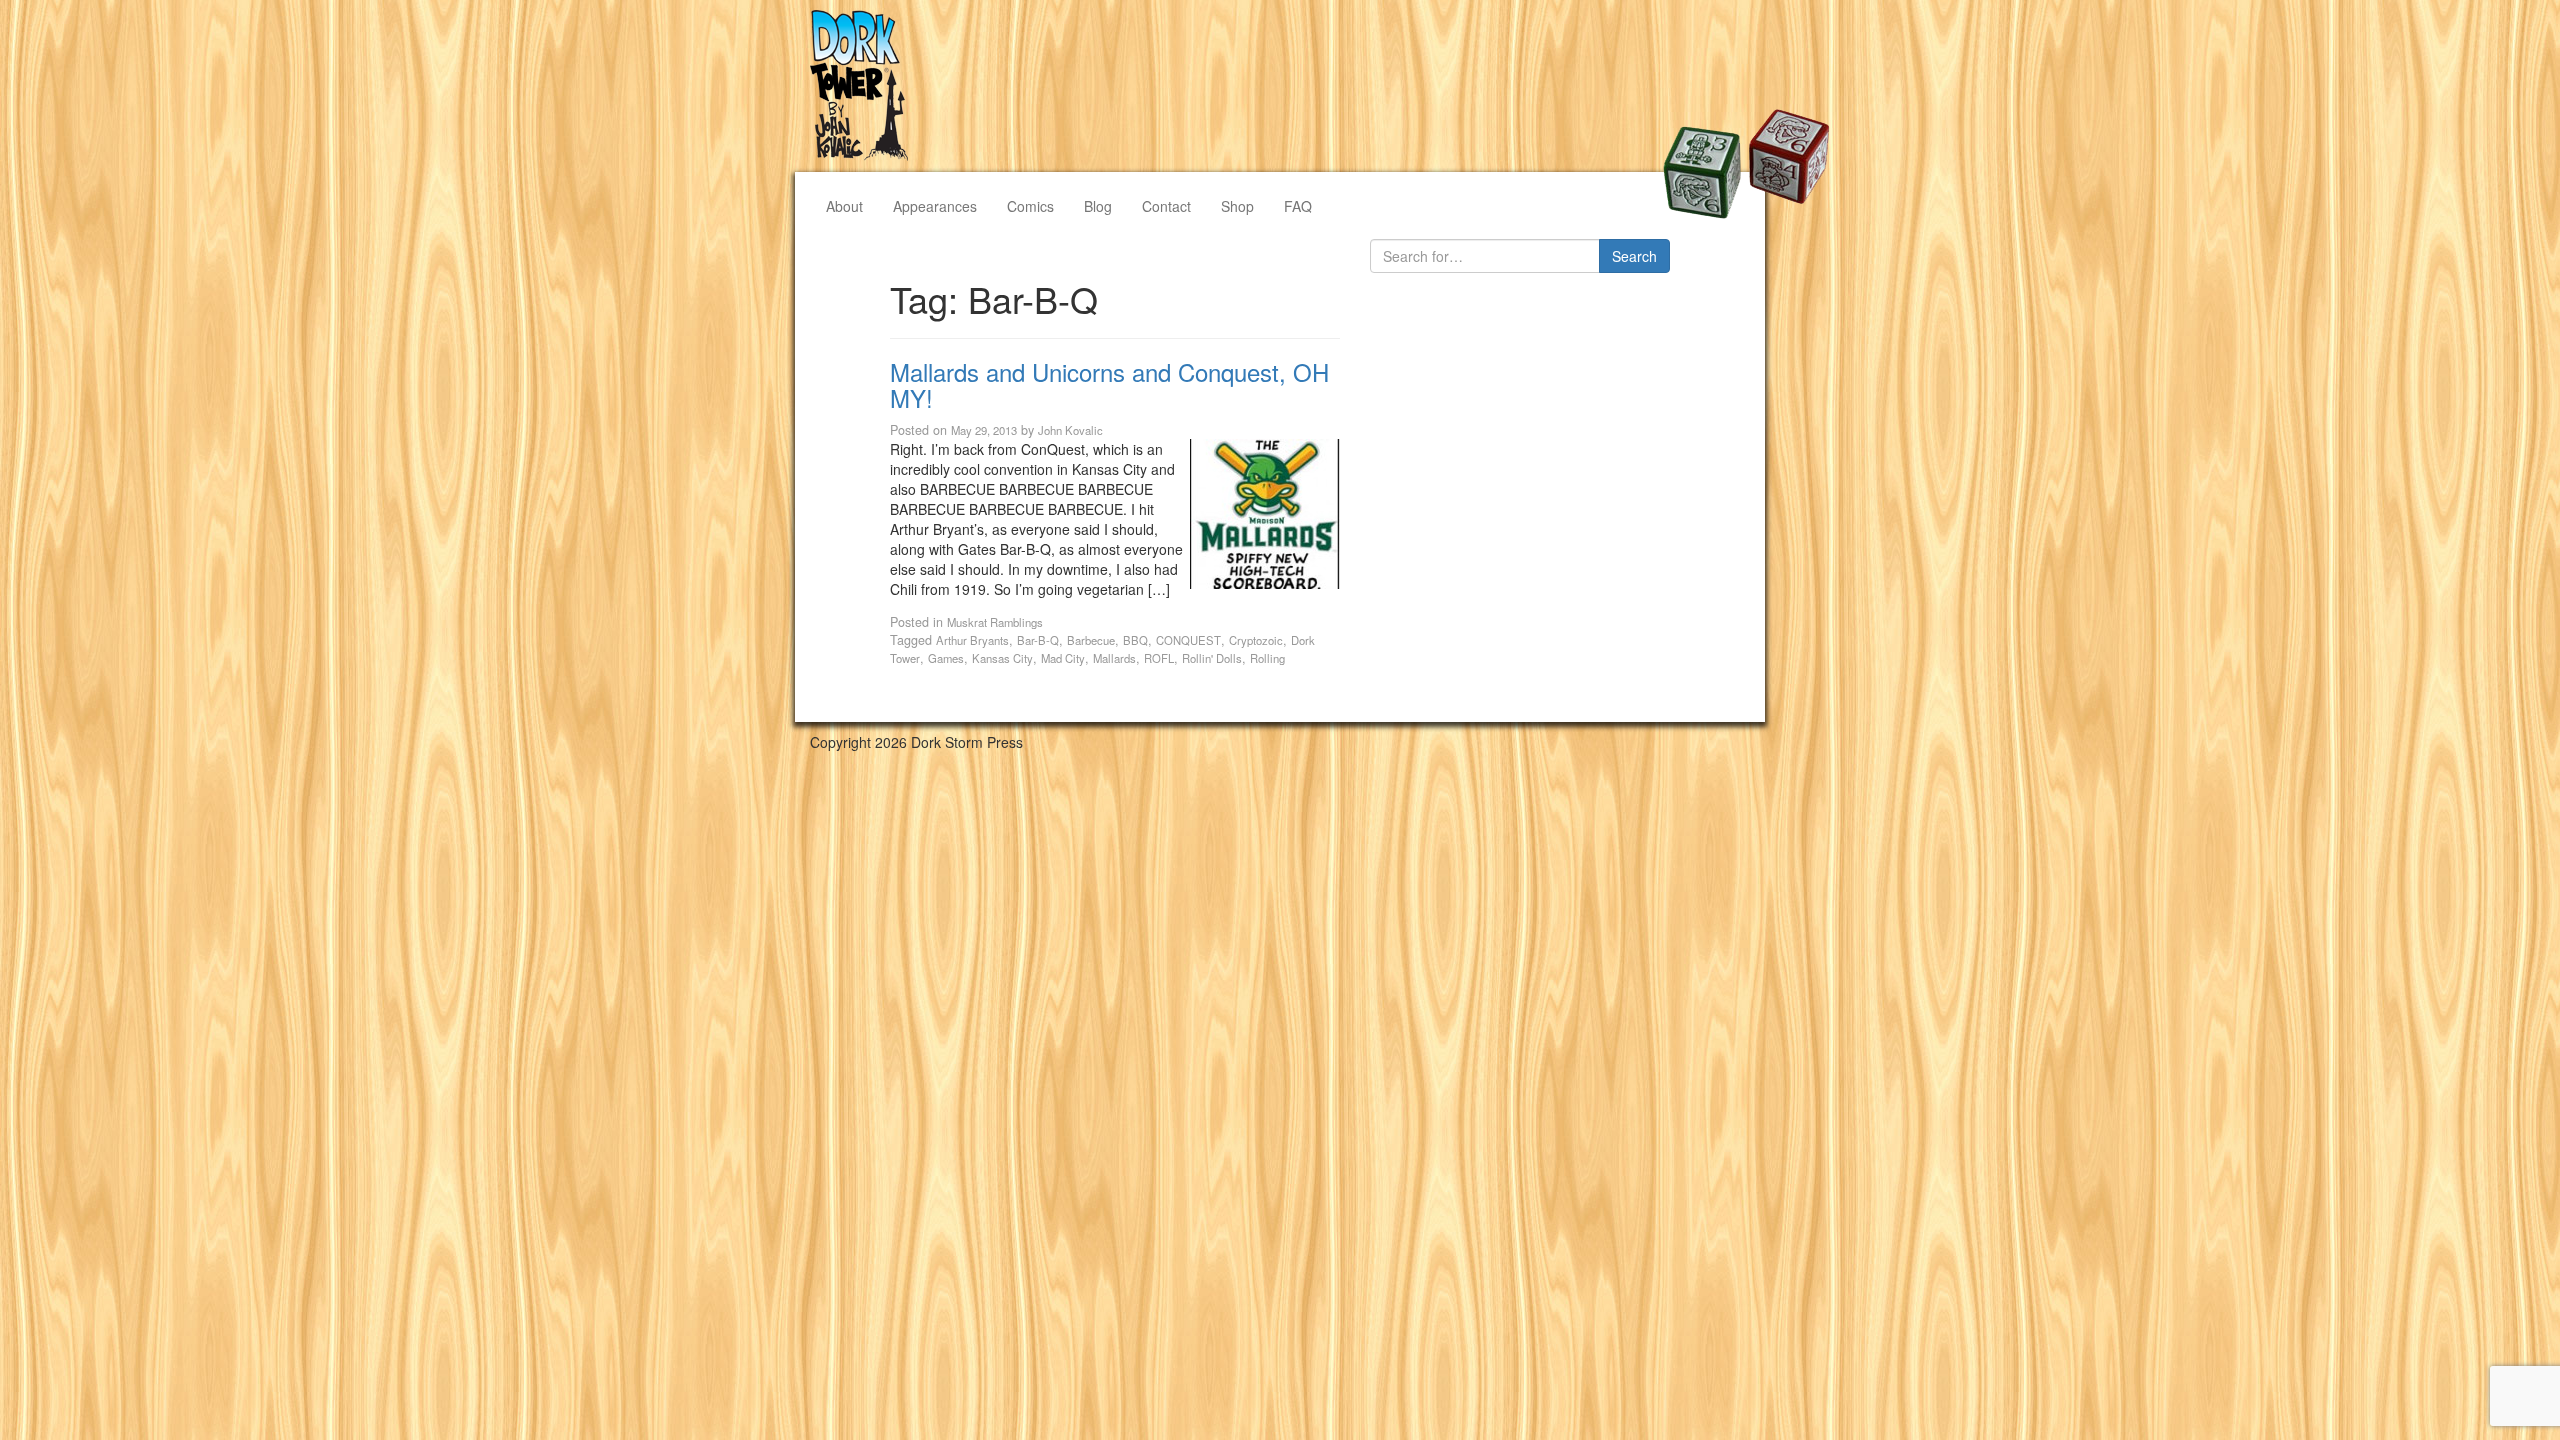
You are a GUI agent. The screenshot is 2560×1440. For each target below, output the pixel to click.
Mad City (1063, 658)
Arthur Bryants (972, 640)
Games (946, 658)
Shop (1237, 206)
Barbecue (1091, 640)
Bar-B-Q (1038, 640)
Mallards (1114, 658)
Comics (1030, 206)
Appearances (935, 206)
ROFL (1159, 658)
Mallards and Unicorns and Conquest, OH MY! (1109, 384)
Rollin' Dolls (1212, 658)
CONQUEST (1188, 640)
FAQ (1298, 206)
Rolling (1267, 658)
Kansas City (1002, 658)
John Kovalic (1070, 430)
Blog (1098, 206)
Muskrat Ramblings (995, 622)
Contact (1166, 206)
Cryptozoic (1256, 640)
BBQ (1135, 640)
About (844, 206)
